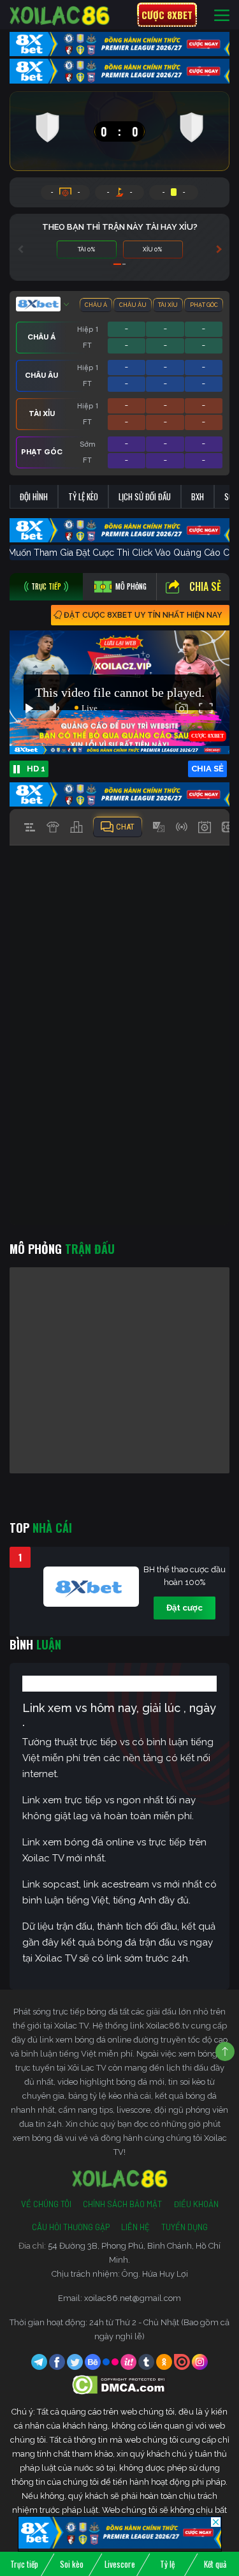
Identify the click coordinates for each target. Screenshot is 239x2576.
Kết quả (215, 2564)
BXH (198, 496)
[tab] (46, 587)
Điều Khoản (196, 2204)
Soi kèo (72, 2564)
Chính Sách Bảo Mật (122, 2204)
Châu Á (96, 305)
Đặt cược (185, 1608)
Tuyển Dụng (185, 2227)
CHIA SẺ (207, 769)
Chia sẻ (205, 586)
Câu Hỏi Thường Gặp (71, 2227)
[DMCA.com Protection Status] (119, 2384)
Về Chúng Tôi (46, 2204)
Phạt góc (204, 305)
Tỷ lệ (167, 2564)
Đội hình (34, 496)
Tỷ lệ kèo (83, 496)
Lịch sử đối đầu (145, 496)
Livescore (120, 2564)
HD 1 (36, 769)
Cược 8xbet (167, 15)
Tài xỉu (168, 305)
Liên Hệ (135, 2227)
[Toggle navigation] (222, 15)
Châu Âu (133, 305)
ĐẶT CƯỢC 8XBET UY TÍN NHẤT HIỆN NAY (143, 615)
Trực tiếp (24, 2564)
